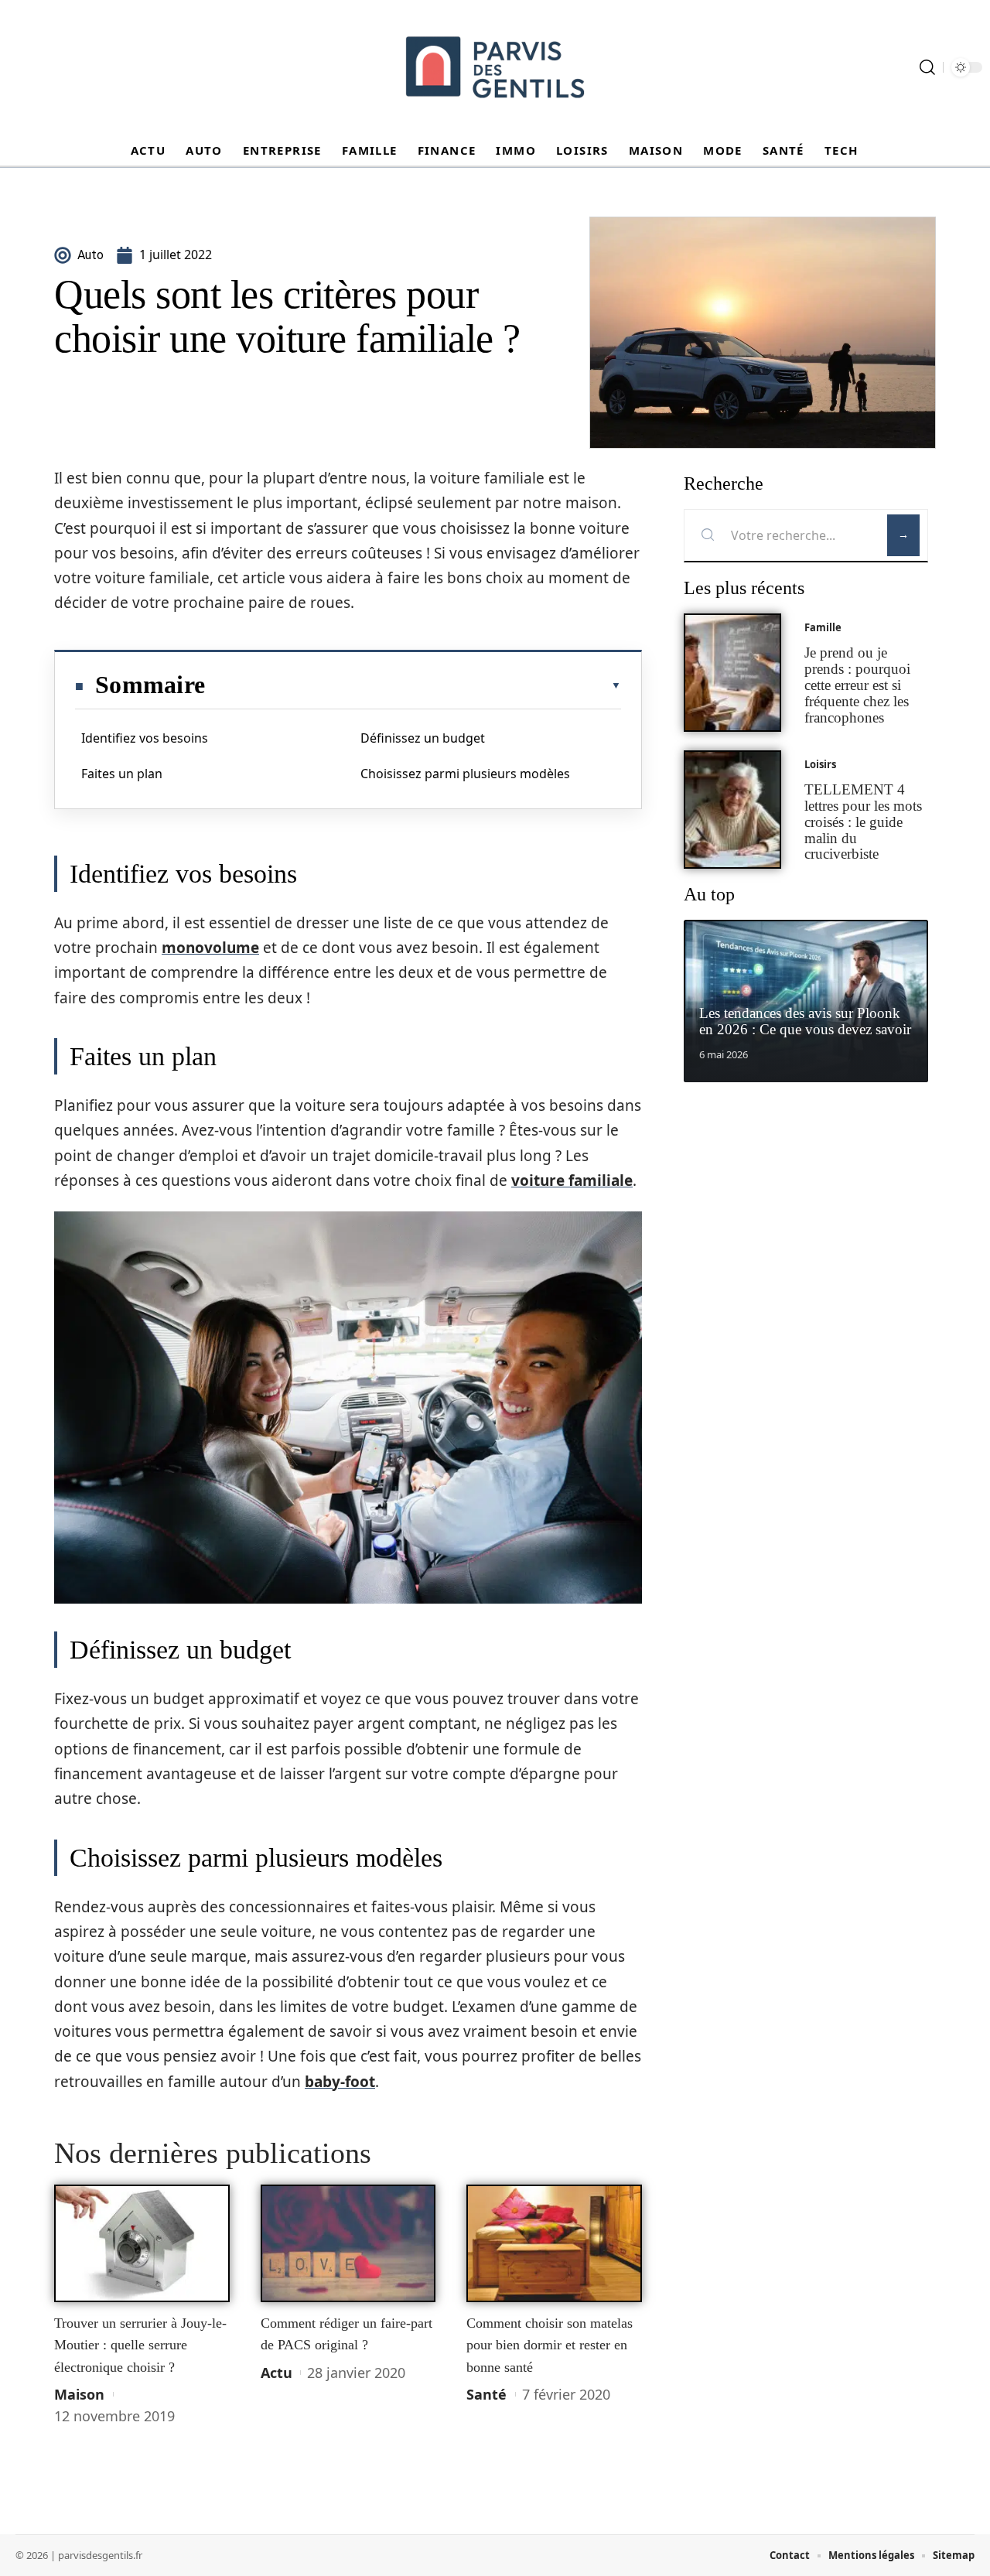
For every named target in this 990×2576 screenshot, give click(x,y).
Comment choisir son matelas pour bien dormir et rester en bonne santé (550, 2345)
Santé (486, 2394)
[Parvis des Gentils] (495, 67)
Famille (823, 627)
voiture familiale (572, 1180)
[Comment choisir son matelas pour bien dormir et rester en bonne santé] (554, 2243)
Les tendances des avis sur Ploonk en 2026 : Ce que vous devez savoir (805, 1021)
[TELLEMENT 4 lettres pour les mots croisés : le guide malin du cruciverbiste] (732, 810)
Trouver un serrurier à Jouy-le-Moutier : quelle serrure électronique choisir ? (140, 2345)
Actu (277, 2373)
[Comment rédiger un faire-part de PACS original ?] (348, 2243)
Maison (79, 2394)
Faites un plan (122, 774)
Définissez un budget (423, 738)
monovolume (210, 948)
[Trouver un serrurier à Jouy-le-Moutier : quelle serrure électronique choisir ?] (142, 2243)
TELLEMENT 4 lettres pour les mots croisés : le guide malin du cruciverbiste (863, 822)
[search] (927, 67)
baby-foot (340, 2082)
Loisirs (820, 764)
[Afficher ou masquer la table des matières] (413, 685)
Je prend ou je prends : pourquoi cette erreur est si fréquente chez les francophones (857, 685)
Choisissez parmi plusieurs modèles (465, 774)
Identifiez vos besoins (145, 738)
